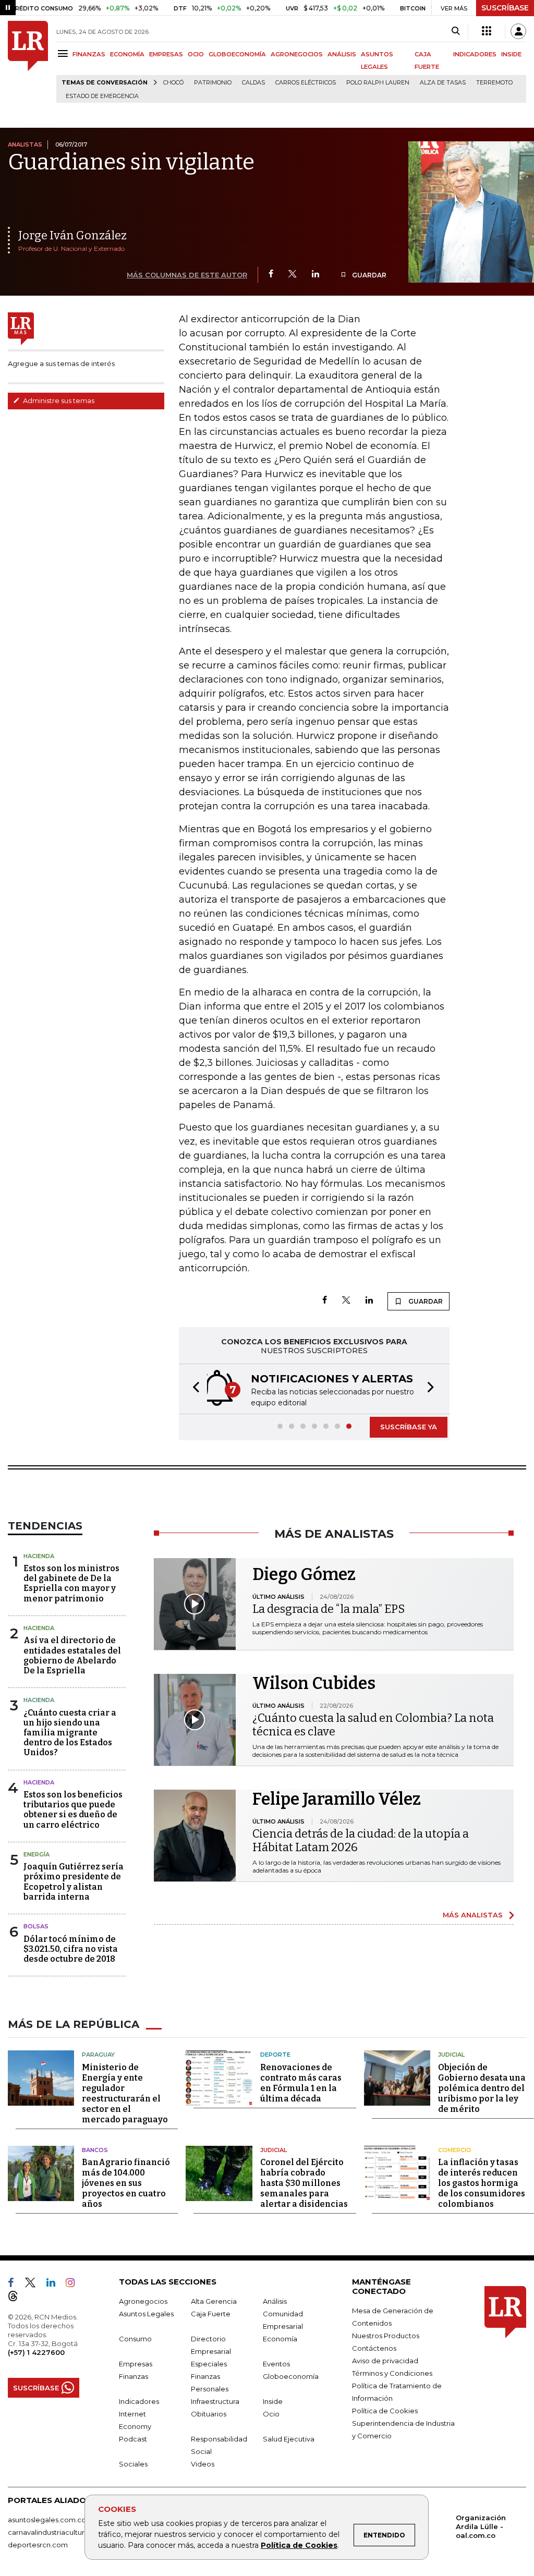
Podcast (133, 2439)
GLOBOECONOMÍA (237, 54)
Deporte (275, 2055)
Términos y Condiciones (392, 2373)
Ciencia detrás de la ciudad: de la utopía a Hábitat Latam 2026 (361, 1840)
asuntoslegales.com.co (47, 2520)
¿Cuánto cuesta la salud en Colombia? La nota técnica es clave (373, 1725)
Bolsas (36, 1926)
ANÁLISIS (342, 54)
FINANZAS (89, 54)
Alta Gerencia (214, 2301)
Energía (37, 1854)
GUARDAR (368, 275)
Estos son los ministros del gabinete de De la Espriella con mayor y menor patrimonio (71, 1583)
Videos (203, 2464)
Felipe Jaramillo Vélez (337, 1799)
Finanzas (133, 2376)
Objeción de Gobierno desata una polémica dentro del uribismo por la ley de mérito (482, 2088)
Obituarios (209, 2414)
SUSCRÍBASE (505, 8)
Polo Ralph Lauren (378, 83)
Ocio (271, 2414)
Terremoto (494, 83)
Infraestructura (215, 2401)
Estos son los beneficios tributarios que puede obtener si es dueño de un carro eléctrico (73, 1810)
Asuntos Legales (146, 2314)
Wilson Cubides (314, 1683)
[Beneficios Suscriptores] (487, 31)
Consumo (135, 2339)
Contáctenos (374, 2348)
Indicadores (139, 2401)
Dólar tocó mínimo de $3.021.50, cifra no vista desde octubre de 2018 (71, 1949)
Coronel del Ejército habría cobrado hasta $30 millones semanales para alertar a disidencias (304, 2183)
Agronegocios (143, 2301)
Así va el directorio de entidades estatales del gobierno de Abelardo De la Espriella (72, 1655)
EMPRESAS (166, 54)
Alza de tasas (443, 83)
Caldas (253, 83)
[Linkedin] (315, 275)
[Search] (456, 31)
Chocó (173, 83)
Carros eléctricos (306, 83)
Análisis (275, 2301)
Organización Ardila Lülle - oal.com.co (481, 2526)
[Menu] (64, 53)
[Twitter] (293, 275)
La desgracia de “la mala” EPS (329, 1609)
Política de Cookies (299, 2545)
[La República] (28, 62)
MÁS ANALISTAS (473, 1915)
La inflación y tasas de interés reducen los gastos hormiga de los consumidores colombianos (482, 2183)
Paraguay (98, 2055)
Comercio (455, 2150)
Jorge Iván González (72, 235)
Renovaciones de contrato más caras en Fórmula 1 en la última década (301, 2083)
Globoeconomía (291, 2376)
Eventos (276, 2364)
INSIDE (511, 54)
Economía (280, 2339)
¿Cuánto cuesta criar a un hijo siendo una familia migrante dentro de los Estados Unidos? (70, 1733)
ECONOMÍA (127, 54)
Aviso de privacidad (385, 2361)
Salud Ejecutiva (289, 2439)
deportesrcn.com (38, 2545)
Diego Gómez (304, 1574)
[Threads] (17, 2298)
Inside (273, 2401)
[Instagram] (74, 2285)
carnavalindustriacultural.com (57, 2532)
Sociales (133, 2464)
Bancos (95, 2150)
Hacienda (39, 1556)
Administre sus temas (58, 400)
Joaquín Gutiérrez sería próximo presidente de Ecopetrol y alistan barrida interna (74, 1882)
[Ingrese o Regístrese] (518, 31)
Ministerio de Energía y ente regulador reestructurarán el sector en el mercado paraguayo (125, 2093)
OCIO (196, 54)
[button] (193, 1389)
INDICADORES (475, 54)
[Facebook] (271, 275)
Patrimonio (213, 83)
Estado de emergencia (102, 96)
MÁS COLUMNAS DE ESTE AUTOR (187, 275)
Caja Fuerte (211, 2314)
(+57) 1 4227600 (36, 2352)
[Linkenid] (55, 2285)
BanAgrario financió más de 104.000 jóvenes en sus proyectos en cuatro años (126, 2183)
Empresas (136, 2364)
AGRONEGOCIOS (297, 54)
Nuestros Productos (386, 2336)
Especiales (209, 2364)
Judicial (451, 2055)
